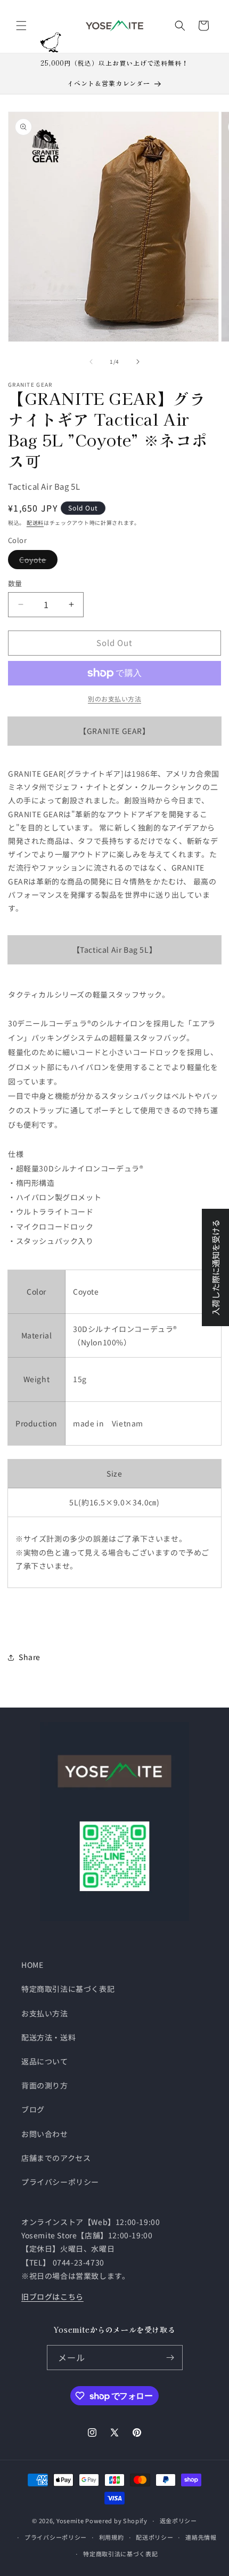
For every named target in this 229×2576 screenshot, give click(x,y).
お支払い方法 (45, 2013)
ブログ (33, 2109)
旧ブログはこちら (52, 2296)
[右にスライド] (138, 362)
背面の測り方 (45, 2085)
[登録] (170, 2358)
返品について (45, 2061)
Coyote (36, 561)
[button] (21, 26)
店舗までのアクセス (56, 2158)
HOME (32, 1965)
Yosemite (70, 2521)
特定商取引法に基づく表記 (68, 1989)
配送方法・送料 (48, 2037)
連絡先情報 (201, 2537)
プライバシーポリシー (60, 2182)
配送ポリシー (154, 2537)
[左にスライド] (91, 362)
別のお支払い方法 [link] (114, 699)
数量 (15, 583)
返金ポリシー (178, 2521)
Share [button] (30, 1657)
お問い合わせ (45, 2134)
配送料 (35, 523)
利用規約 (112, 2537)
